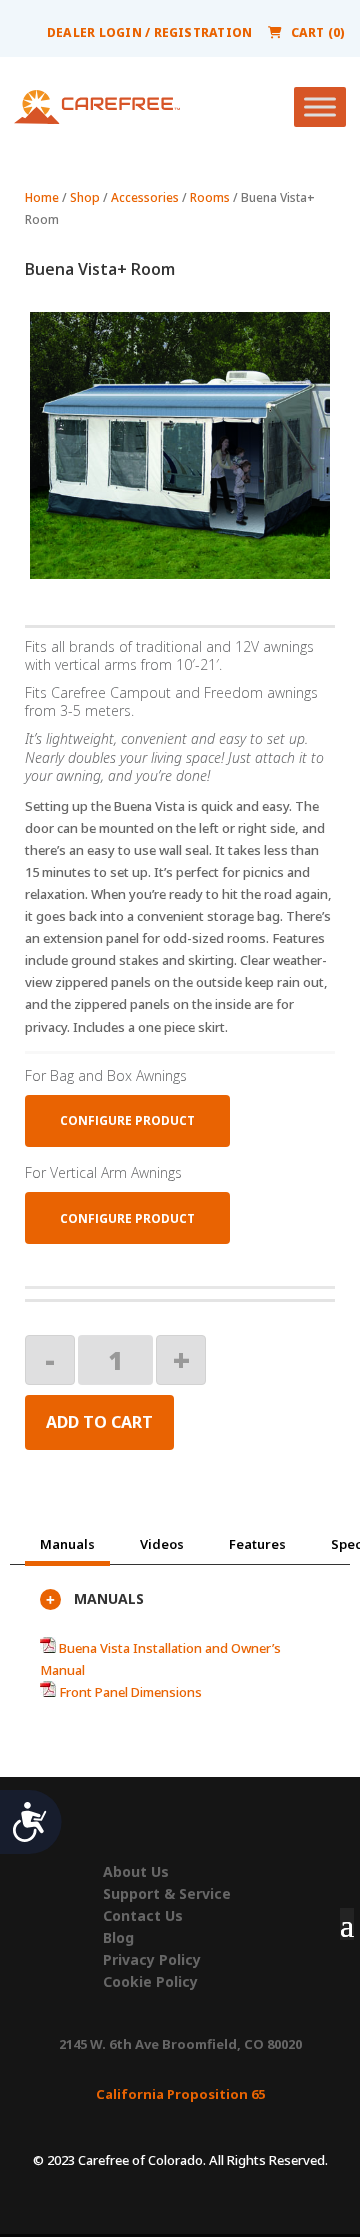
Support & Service (167, 1894)
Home (42, 197)
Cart (318, 32)
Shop (85, 197)
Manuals (67, 1544)
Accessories (145, 197)
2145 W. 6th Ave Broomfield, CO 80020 (180, 2044)
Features (257, 1544)
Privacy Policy (152, 1960)
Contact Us (143, 1916)
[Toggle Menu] (320, 107)
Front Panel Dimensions (129, 1692)
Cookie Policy (150, 1982)
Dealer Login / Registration (149, 32)
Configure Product (127, 1120)
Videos (162, 1544)
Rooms (210, 197)
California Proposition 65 (180, 2094)
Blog (118, 1938)
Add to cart (99, 1422)
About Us (136, 1872)
